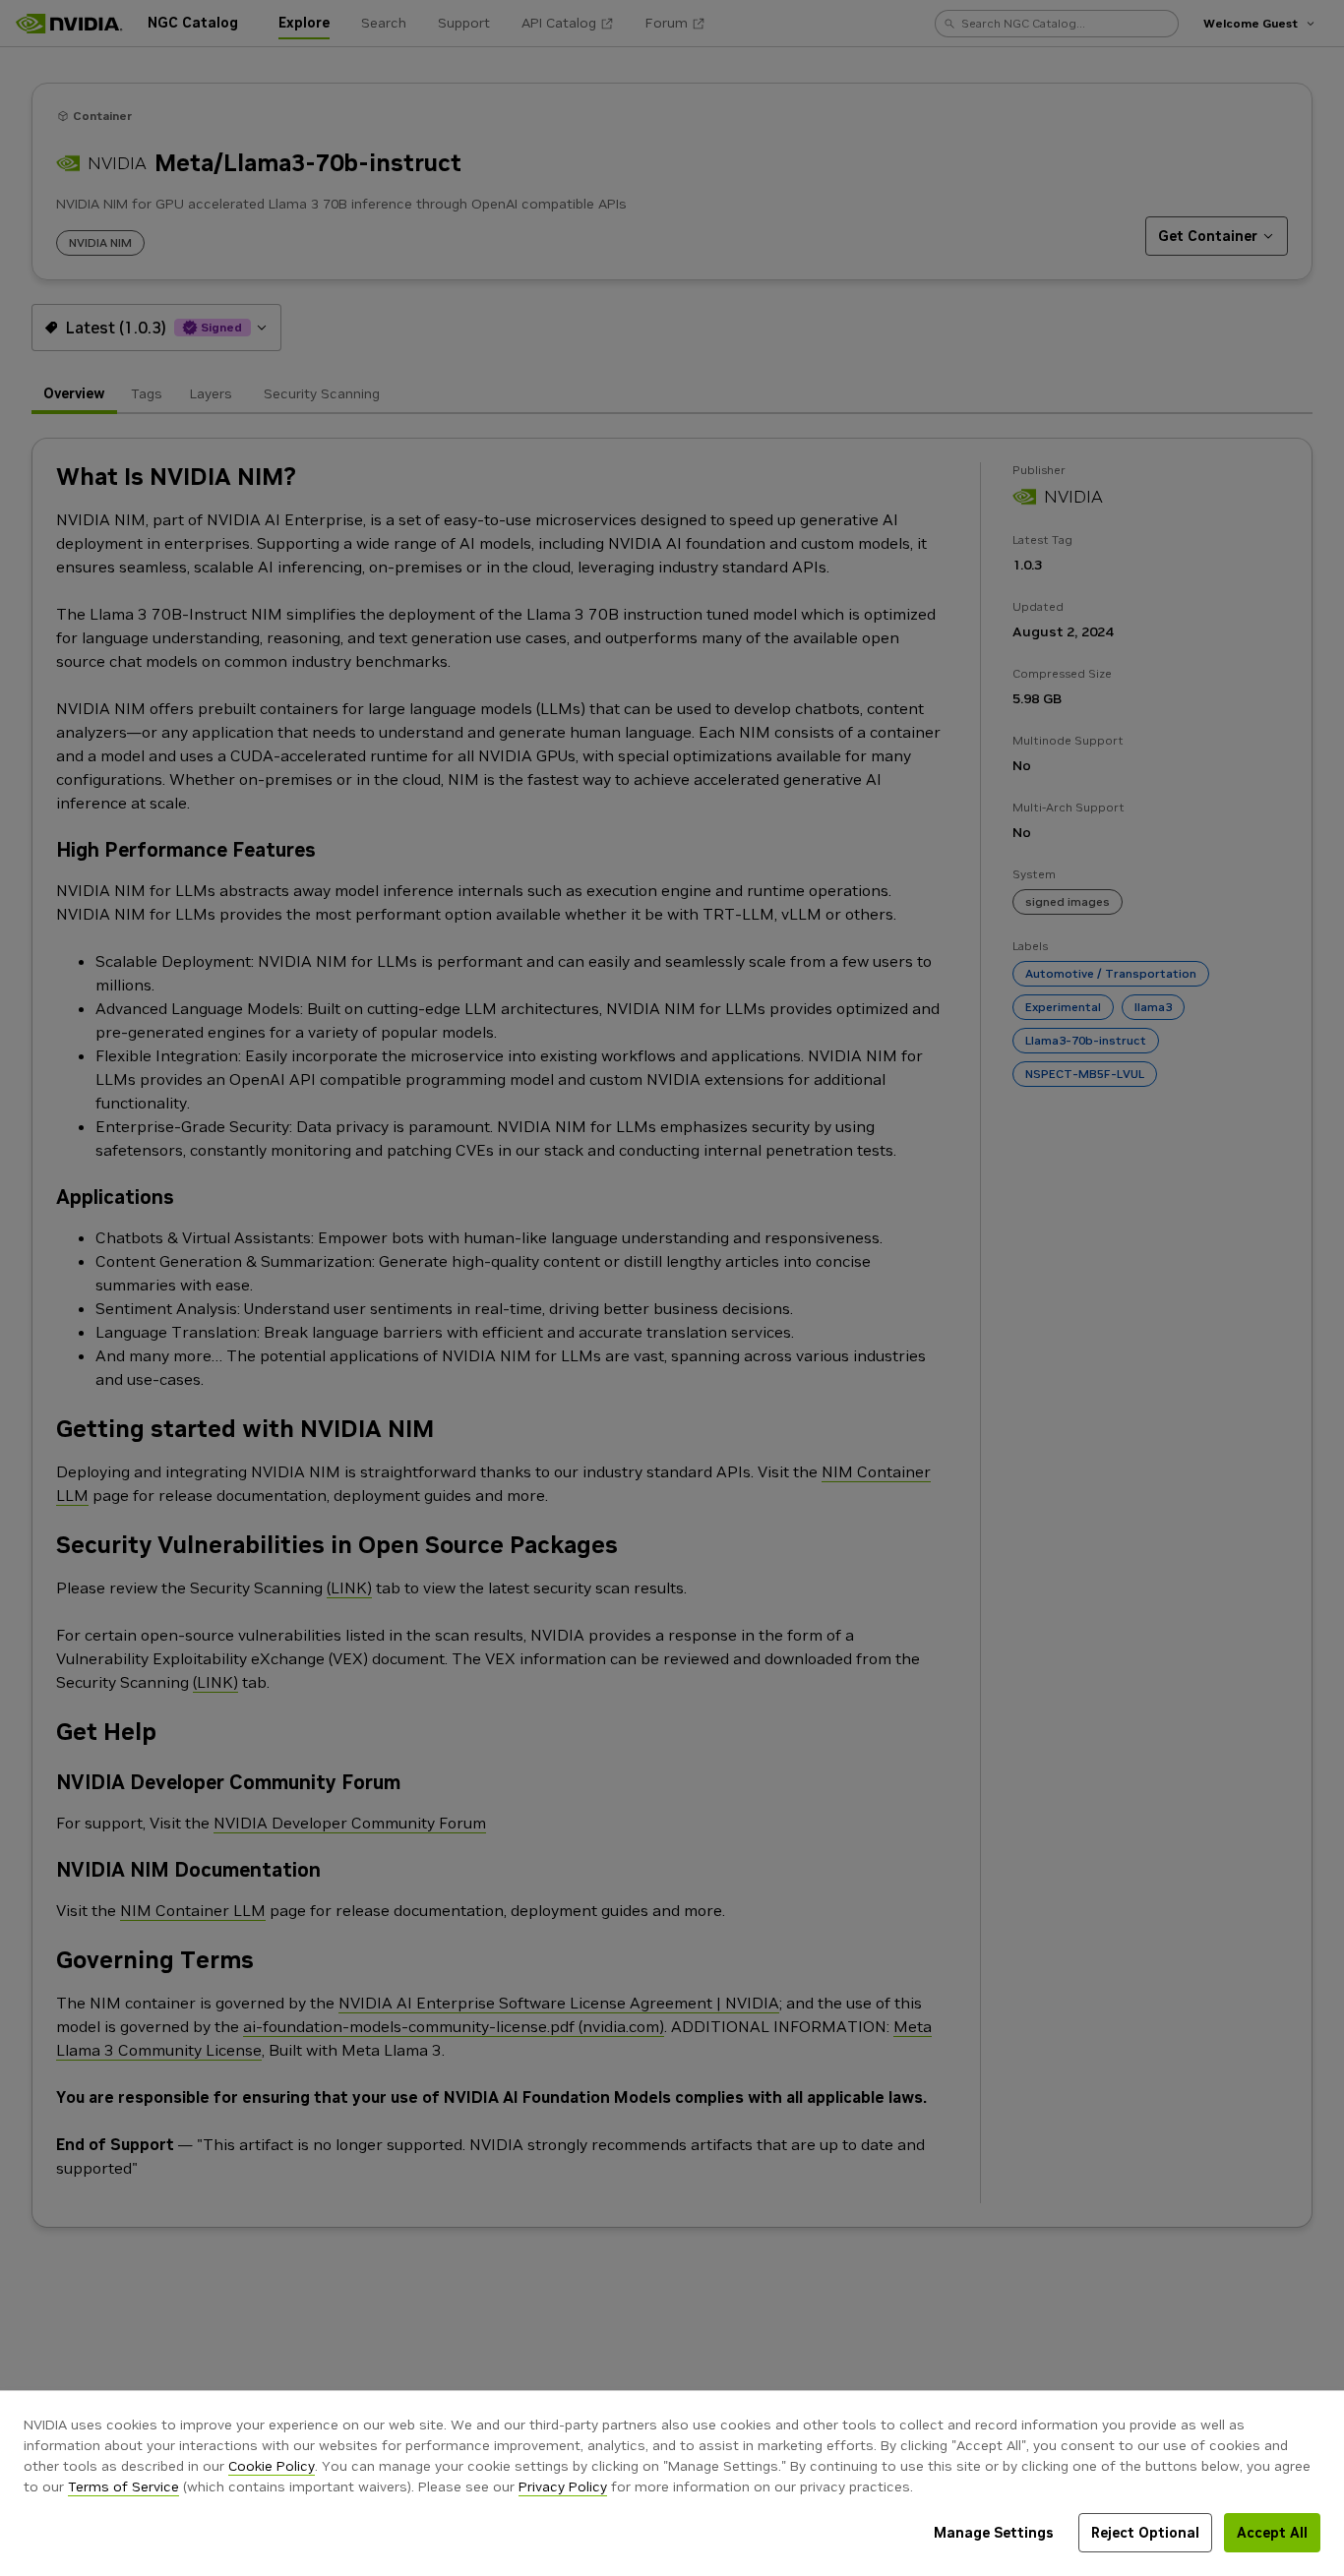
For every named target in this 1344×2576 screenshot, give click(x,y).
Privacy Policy (563, 2486)
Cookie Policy (272, 2466)
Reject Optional (1145, 2533)
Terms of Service (123, 2486)
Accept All (1272, 2533)
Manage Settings (994, 2533)
